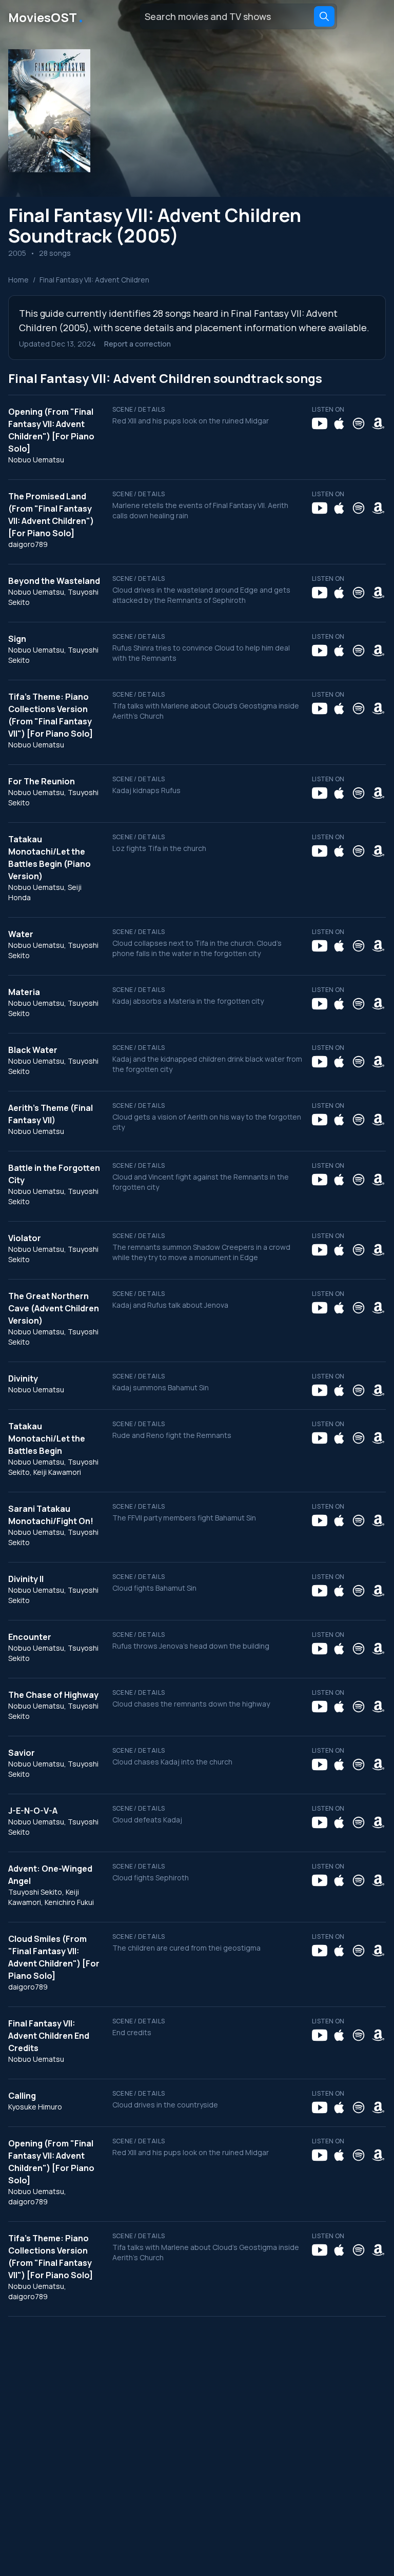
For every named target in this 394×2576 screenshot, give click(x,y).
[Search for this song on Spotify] (359, 423)
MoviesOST (46, 16)
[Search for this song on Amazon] (378, 423)
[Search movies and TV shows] (324, 16)
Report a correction (137, 344)
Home (18, 280)
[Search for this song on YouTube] (320, 423)
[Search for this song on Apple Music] (339, 423)
